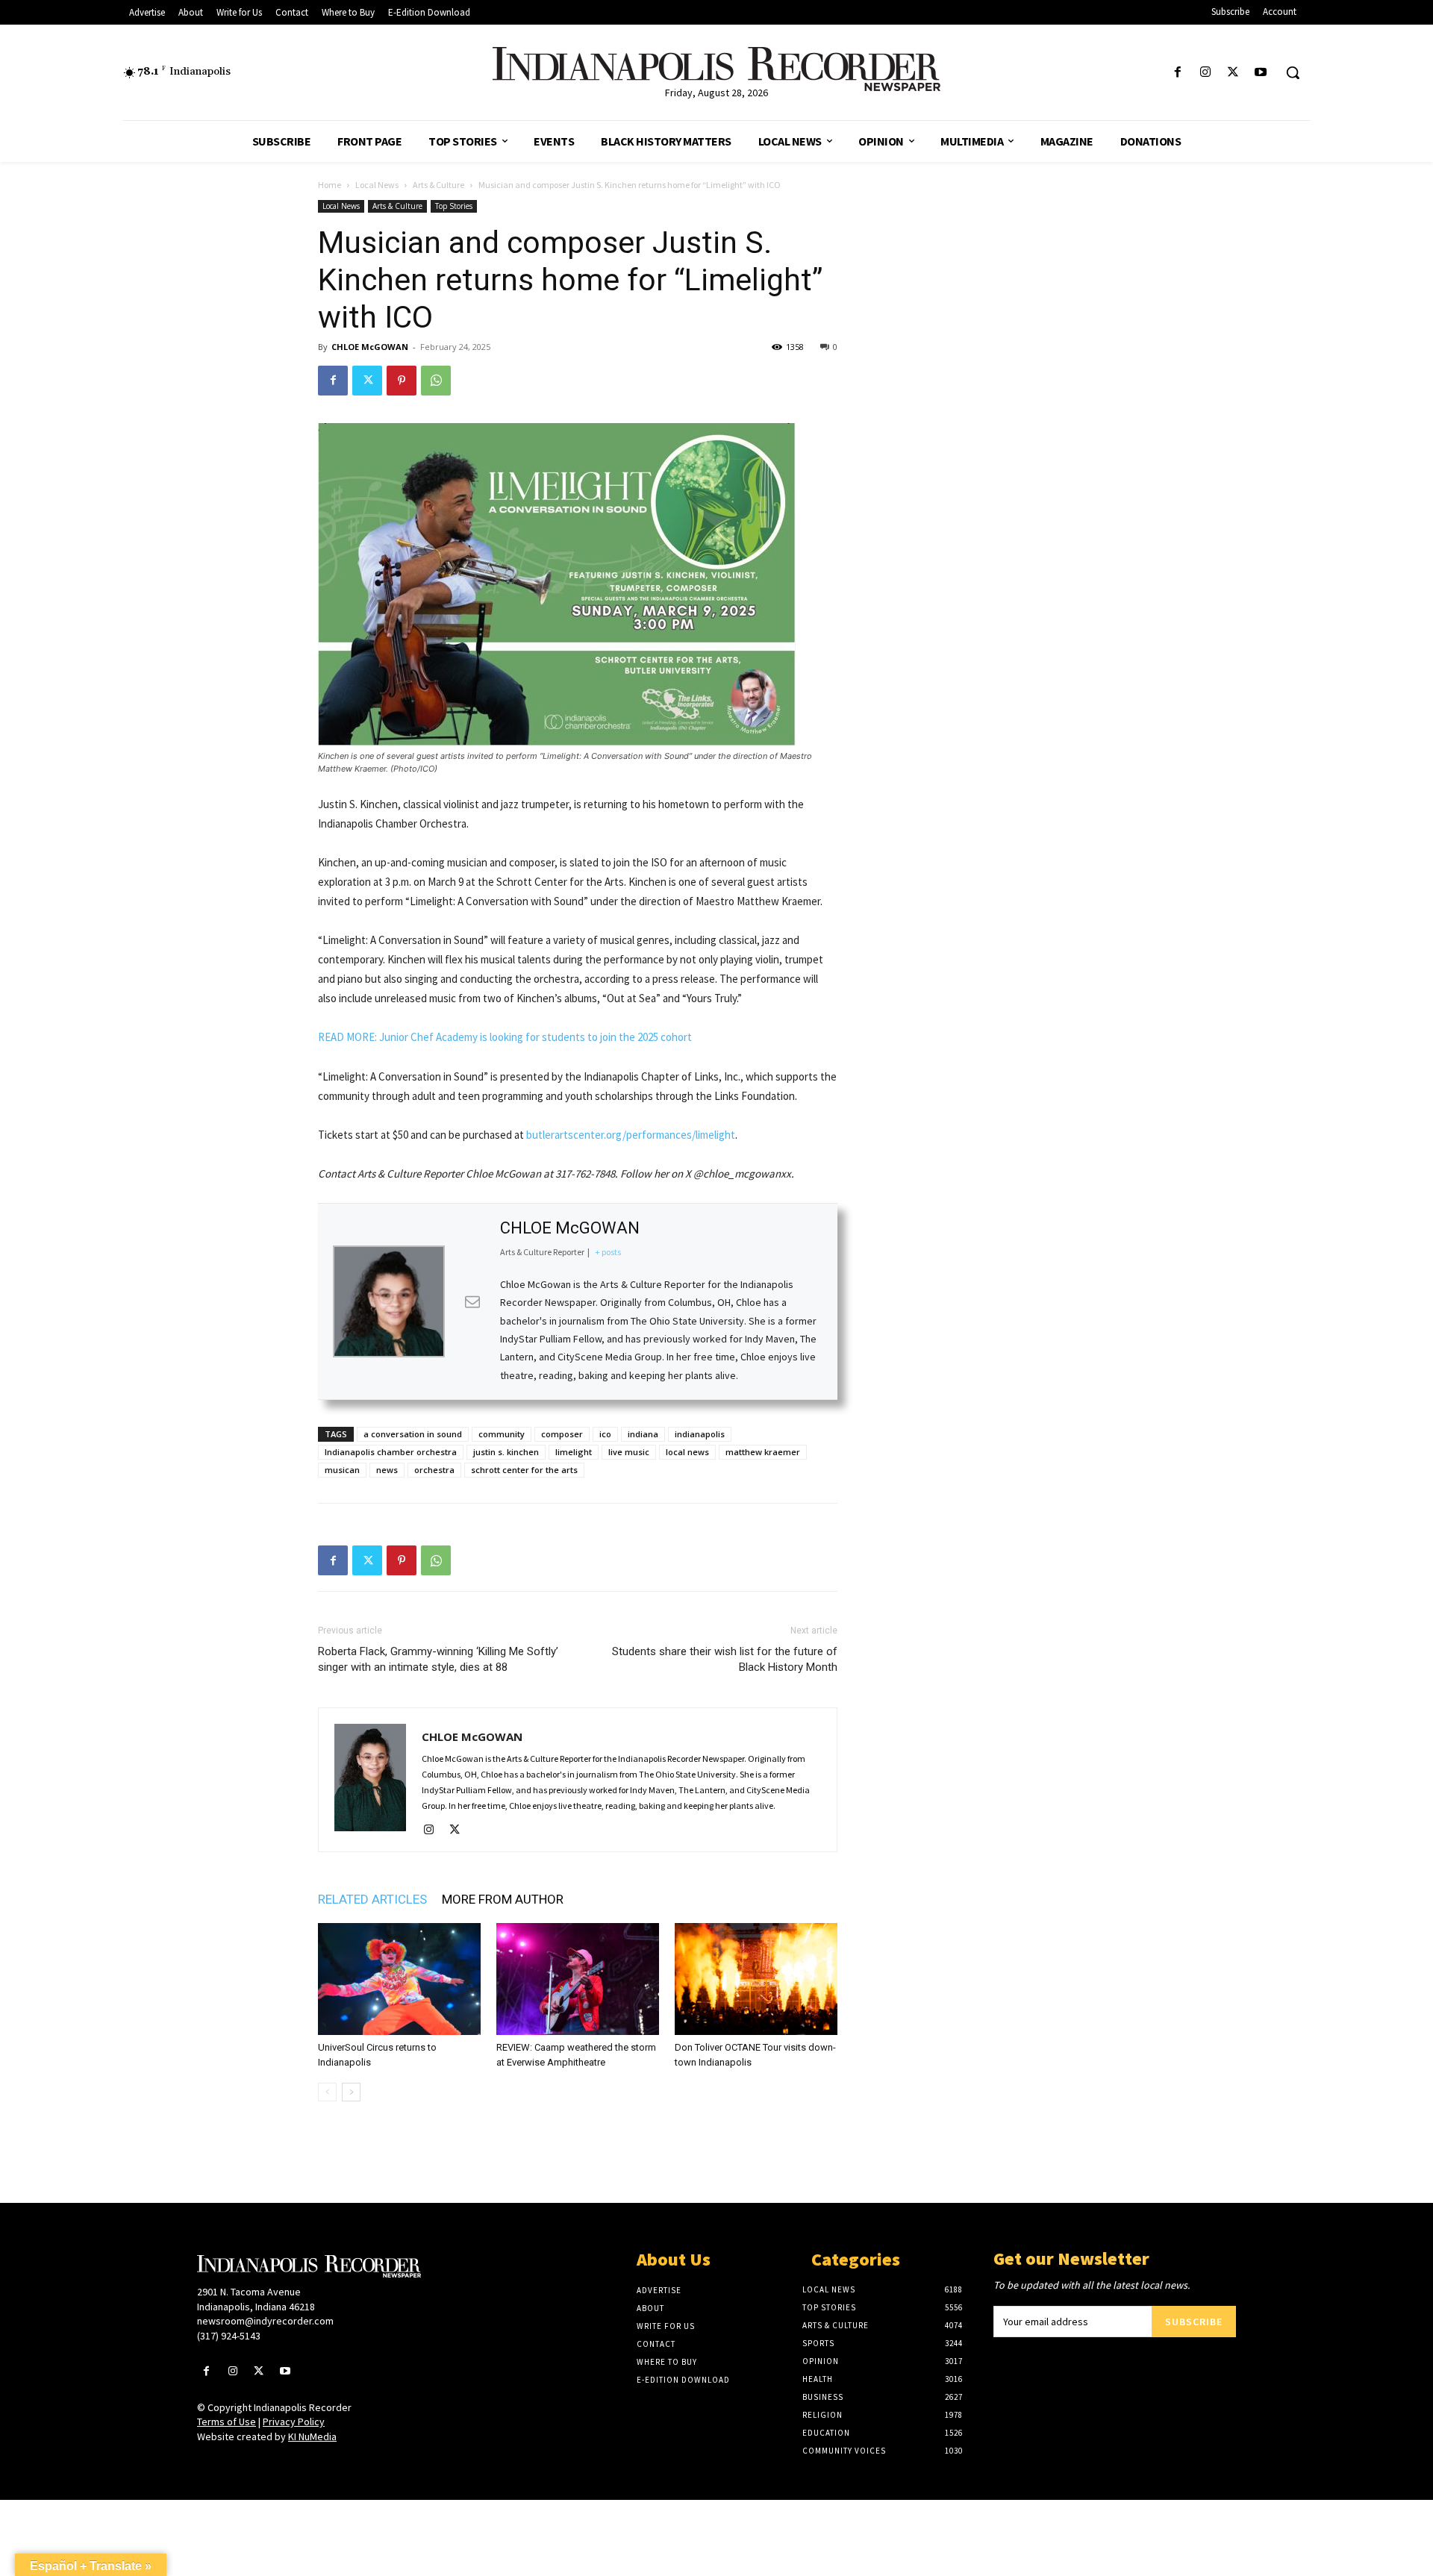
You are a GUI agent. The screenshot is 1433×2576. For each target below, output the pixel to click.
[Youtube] (1261, 73)
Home (330, 185)
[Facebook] (1177, 73)
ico (605, 1434)
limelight (574, 1452)
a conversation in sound (413, 1434)
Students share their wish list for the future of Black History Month (725, 1659)
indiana (643, 1434)
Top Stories (454, 206)
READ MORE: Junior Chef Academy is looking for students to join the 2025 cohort (505, 1037)
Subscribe (1194, 2322)
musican (342, 1470)
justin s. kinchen (506, 1452)
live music (629, 1452)
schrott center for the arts (524, 1470)
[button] (1293, 72)
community (502, 1434)
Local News (377, 185)
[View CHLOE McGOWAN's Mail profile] (472, 1301)
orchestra (434, 1470)
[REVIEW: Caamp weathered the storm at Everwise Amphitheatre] (578, 1979)
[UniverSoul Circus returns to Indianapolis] (399, 1979)
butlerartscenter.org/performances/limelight (631, 1135)
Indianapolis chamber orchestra (391, 1452)
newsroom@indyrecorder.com (265, 2321)
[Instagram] (1205, 73)
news (387, 1470)
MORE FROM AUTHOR (503, 1899)
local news (687, 1452)
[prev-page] (327, 2092)
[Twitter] (1233, 73)
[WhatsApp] (436, 381)
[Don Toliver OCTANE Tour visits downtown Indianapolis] (756, 1979)
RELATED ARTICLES (372, 1899)
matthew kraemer (763, 1452)
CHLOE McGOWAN (370, 347)
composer (562, 1434)
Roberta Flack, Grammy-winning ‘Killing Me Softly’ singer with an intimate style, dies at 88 (438, 1659)
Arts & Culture (438, 185)
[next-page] (351, 2092)
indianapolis (700, 1434)
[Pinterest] (402, 381)
